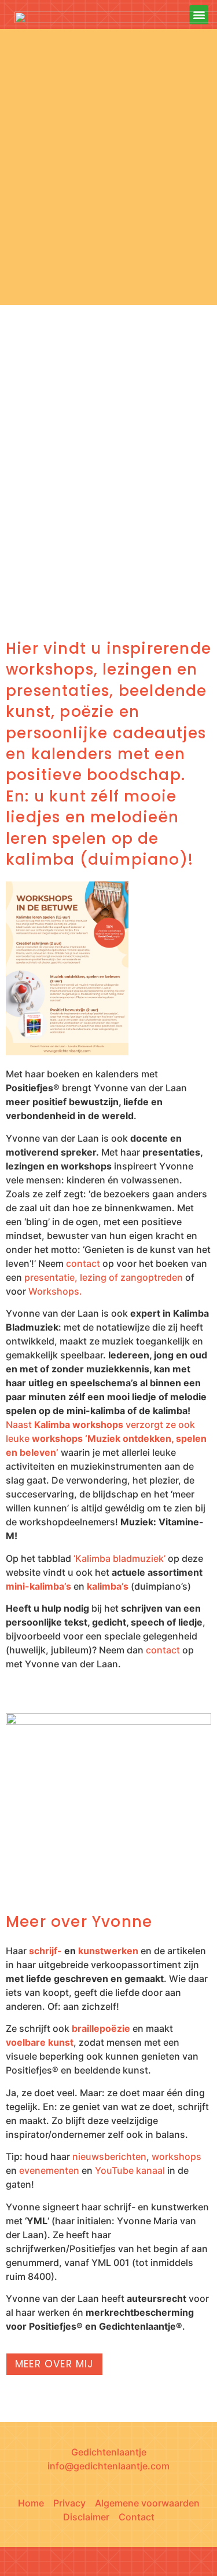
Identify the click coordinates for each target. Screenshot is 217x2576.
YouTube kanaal (130, 2170)
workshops (176, 2156)
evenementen (49, 2170)
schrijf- (45, 1951)
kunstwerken (108, 1951)
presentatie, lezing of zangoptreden (104, 1277)
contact (83, 1263)
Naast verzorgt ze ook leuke (106, 1438)
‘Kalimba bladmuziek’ (119, 1558)
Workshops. (55, 1291)
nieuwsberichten (109, 2156)
